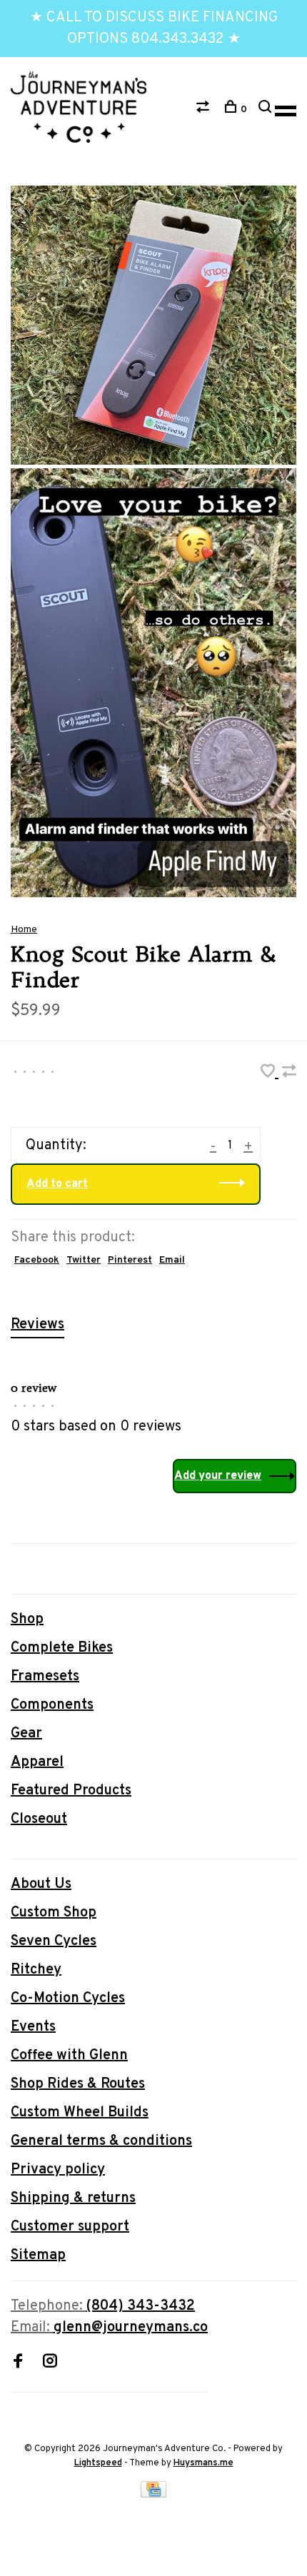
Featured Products (71, 1791)
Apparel (37, 1762)
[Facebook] (18, 2363)
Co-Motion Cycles (68, 1999)
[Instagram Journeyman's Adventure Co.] (50, 2363)
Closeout (39, 1819)
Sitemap (38, 2256)
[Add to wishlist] (270, 1074)
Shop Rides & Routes (78, 2084)
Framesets (45, 1677)
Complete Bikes (62, 1648)
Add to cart (57, 1184)
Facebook (37, 1260)
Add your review (218, 1476)
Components (52, 1705)
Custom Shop (54, 1913)
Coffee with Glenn (69, 2056)
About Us (41, 1884)
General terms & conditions (101, 2141)
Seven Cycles (54, 1941)
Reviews (37, 1325)
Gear (26, 1734)
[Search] (267, 110)
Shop (27, 1620)
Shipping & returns (73, 2198)
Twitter (84, 1260)
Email (172, 1260)
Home (24, 930)
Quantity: (56, 1146)
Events (33, 2027)
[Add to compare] (289, 1074)
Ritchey (36, 1970)
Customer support (70, 2227)
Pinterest (130, 1260)
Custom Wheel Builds (80, 2113)
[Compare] (205, 110)
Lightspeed (98, 2463)
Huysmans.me (203, 2463)
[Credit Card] (153, 2494)
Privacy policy (58, 2170)
